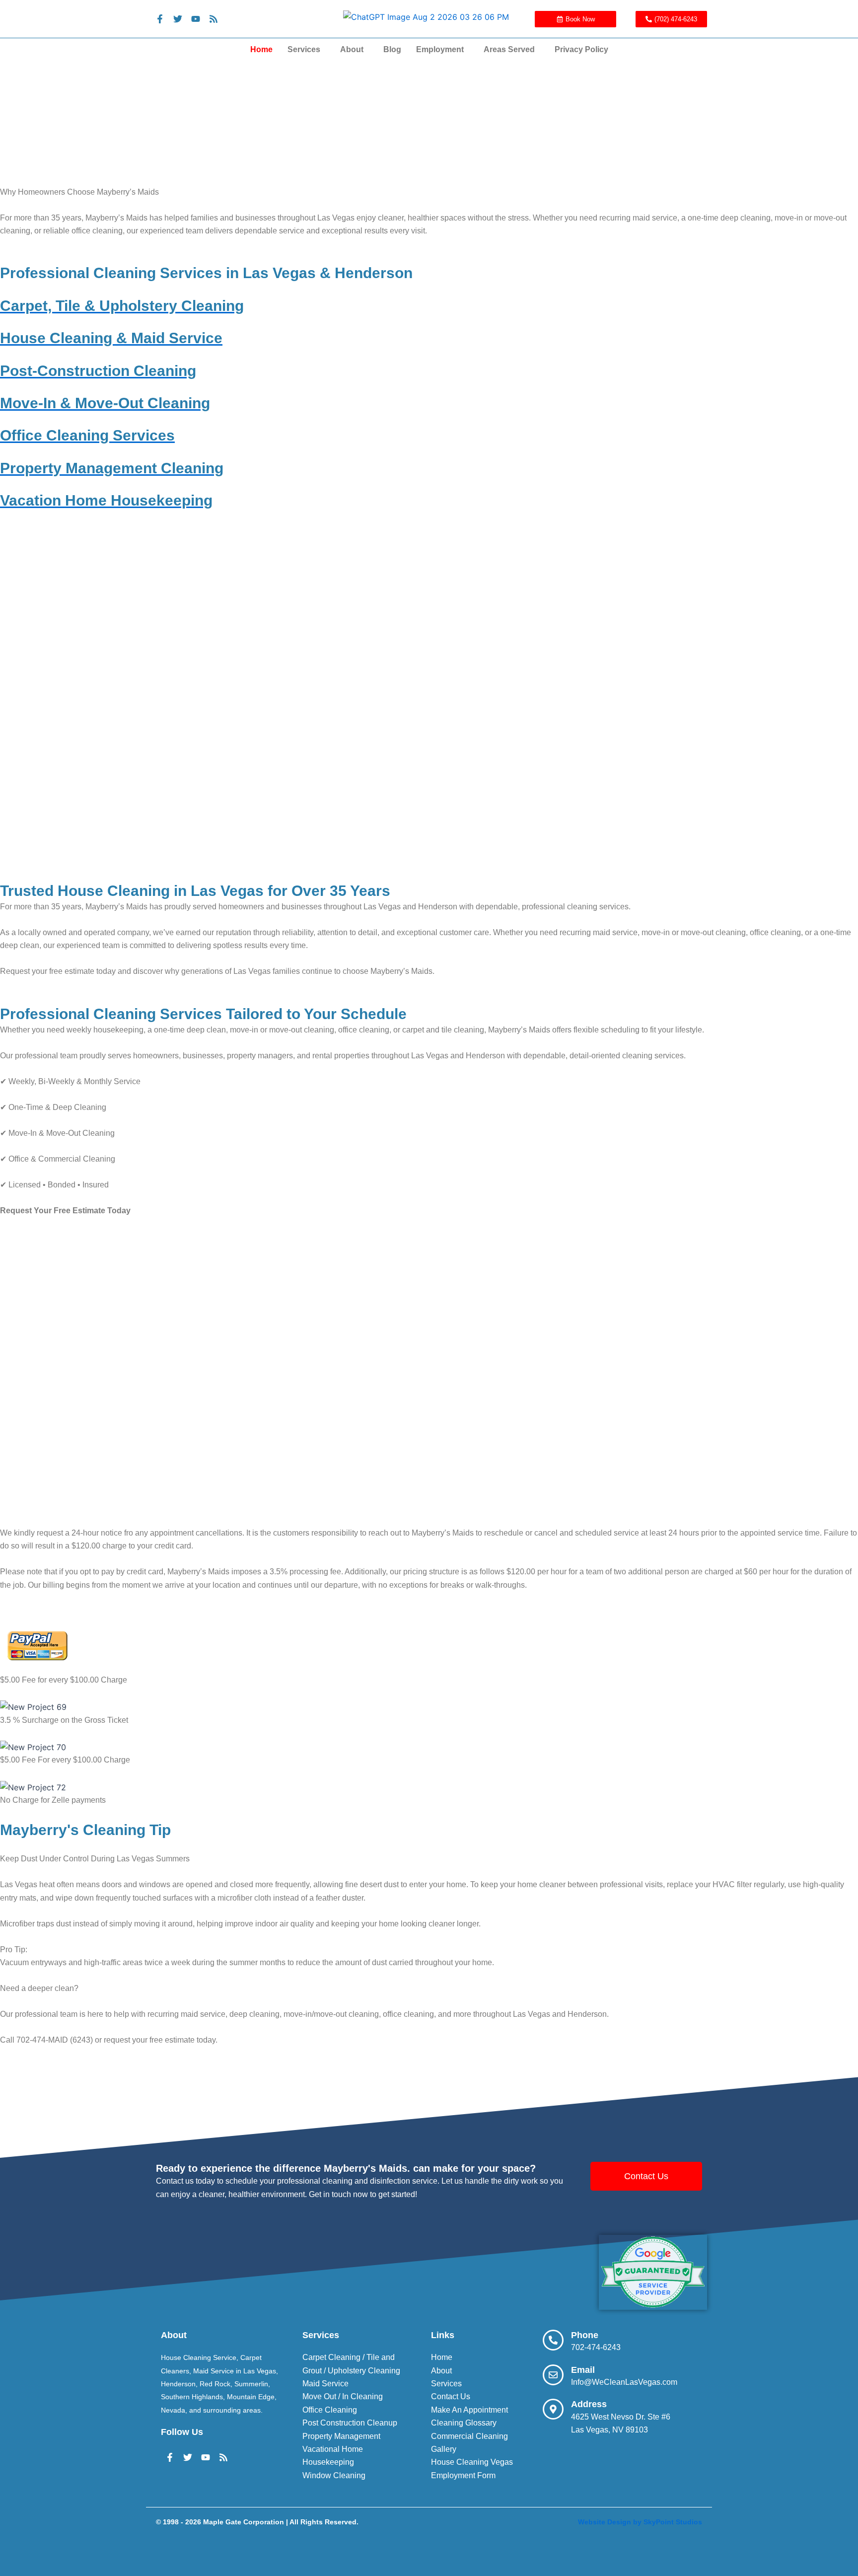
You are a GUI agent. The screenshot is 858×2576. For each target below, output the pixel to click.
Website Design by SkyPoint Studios (640, 2522)
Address (589, 2404)
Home (261, 49)
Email (583, 2370)
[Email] (553, 2375)
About (352, 49)
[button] (306, 50)
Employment (440, 49)
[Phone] (553, 2340)
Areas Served (509, 49)
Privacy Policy (581, 49)
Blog (392, 49)
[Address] (553, 2409)
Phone (585, 2335)
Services (304, 49)
